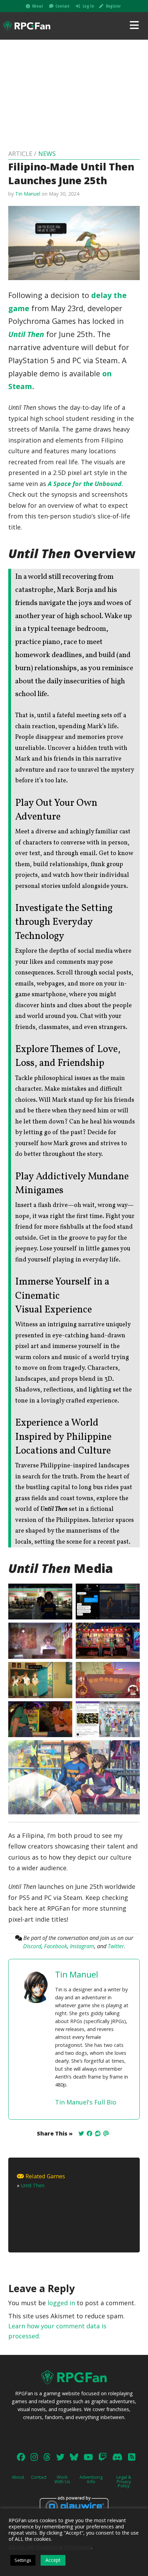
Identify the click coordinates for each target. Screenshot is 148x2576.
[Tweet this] (81, 2133)
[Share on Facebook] (89, 2133)
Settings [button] (23, 2560)
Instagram (82, 1946)
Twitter (116, 1946)
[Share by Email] (106, 2133)
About (38, 6)
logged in (61, 2303)
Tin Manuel (28, 194)
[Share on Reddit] (98, 2133)
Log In (88, 6)
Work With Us (62, 2479)
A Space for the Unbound (85, 484)
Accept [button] (53, 2560)
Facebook (56, 1946)
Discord (32, 1946)
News (47, 153)
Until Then (26, 334)
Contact (62, 6)
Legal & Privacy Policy (124, 2481)
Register (113, 6)
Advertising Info (91, 2479)
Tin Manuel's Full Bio (86, 2102)
